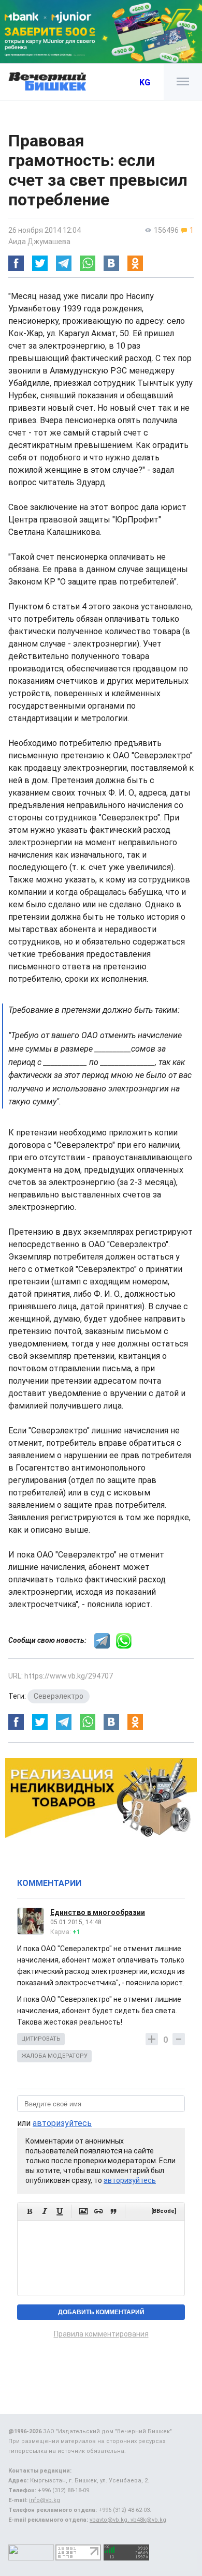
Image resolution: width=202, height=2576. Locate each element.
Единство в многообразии (98, 1912)
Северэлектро (59, 1696)
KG (145, 83)
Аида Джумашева (39, 242)
